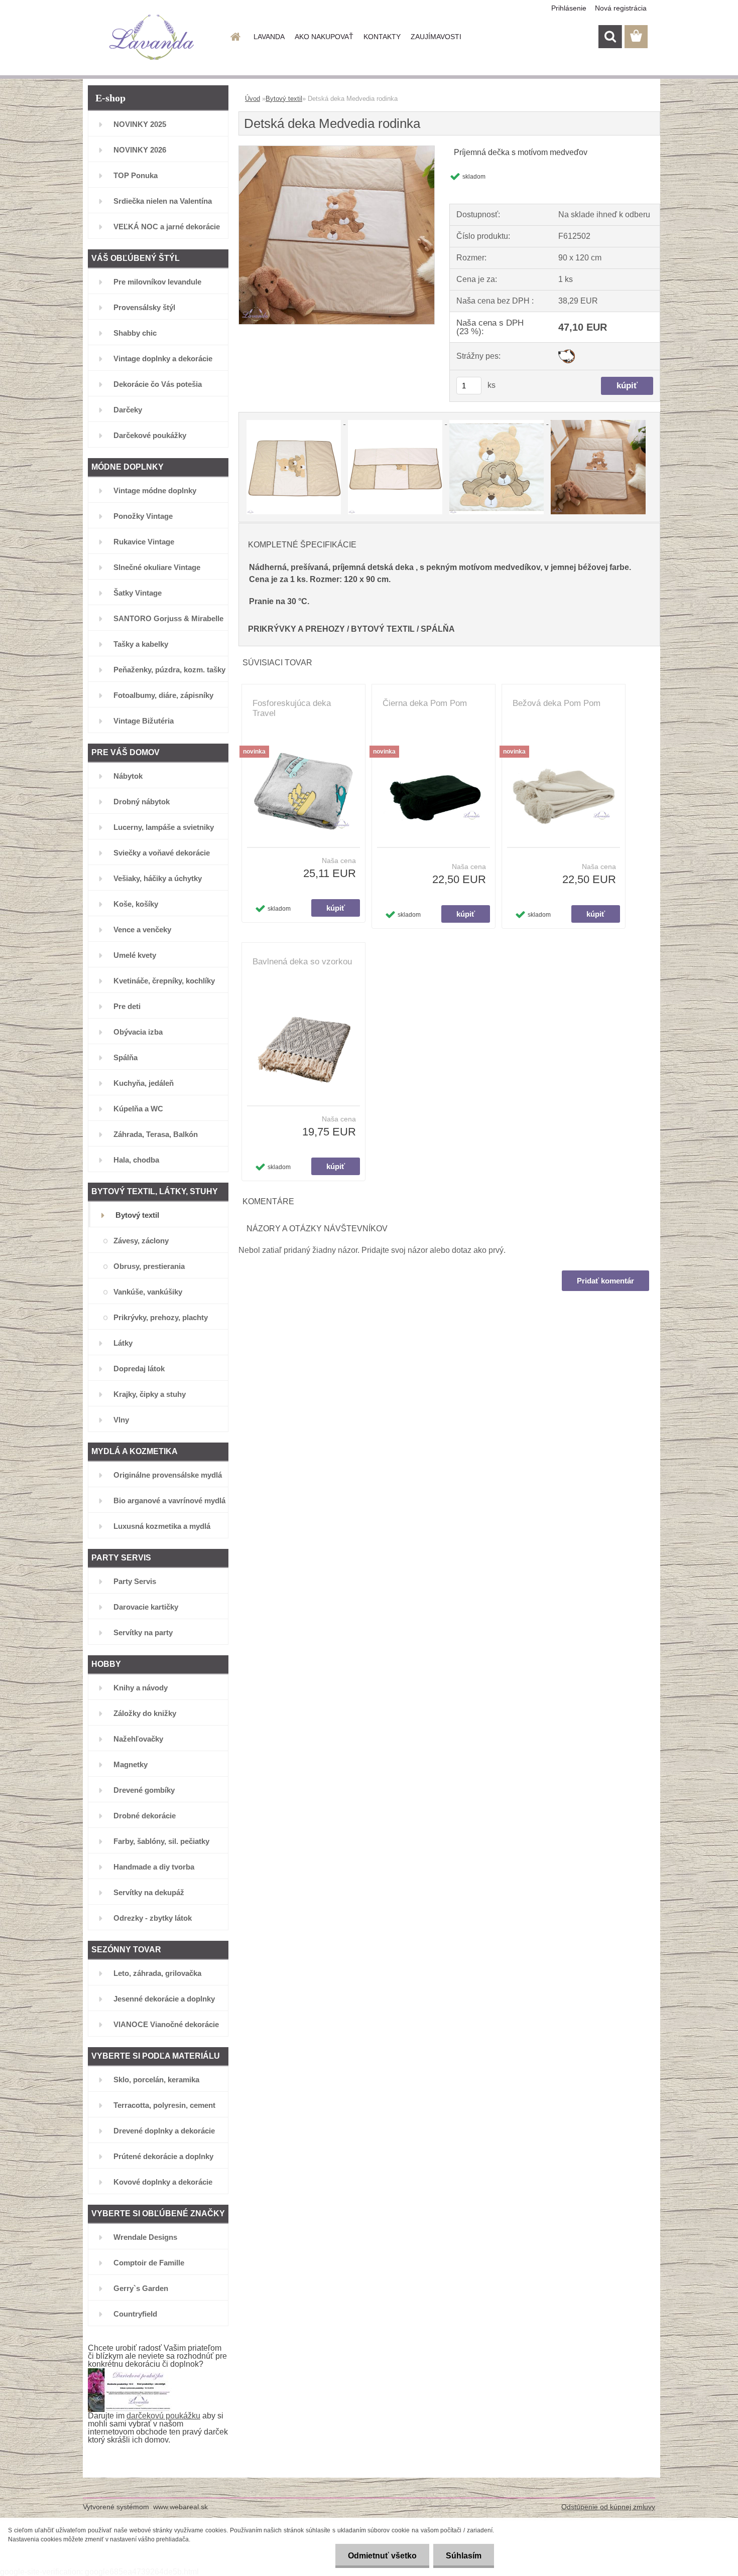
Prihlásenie (569, 8)
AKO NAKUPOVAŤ (324, 37)
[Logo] (152, 37)
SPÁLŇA (438, 629)
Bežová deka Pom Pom (557, 703)
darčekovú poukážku (163, 2416)
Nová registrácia (621, 8)
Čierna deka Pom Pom (425, 703)
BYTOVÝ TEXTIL (383, 629)
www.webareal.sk (180, 2507)
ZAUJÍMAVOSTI (436, 37)
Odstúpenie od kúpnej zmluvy (608, 2507)
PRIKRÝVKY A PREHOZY (296, 629)
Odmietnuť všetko (382, 2556)
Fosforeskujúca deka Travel (292, 708)
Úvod (253, 99)
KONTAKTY (382, 37)
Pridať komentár (605, 1281)
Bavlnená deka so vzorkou (302, 962)
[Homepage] (234, 37)
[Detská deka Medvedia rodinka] (337, 150)
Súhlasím (464, 2556)
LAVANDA (269, 37)
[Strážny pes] (567, 353)
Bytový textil (284, 99)
